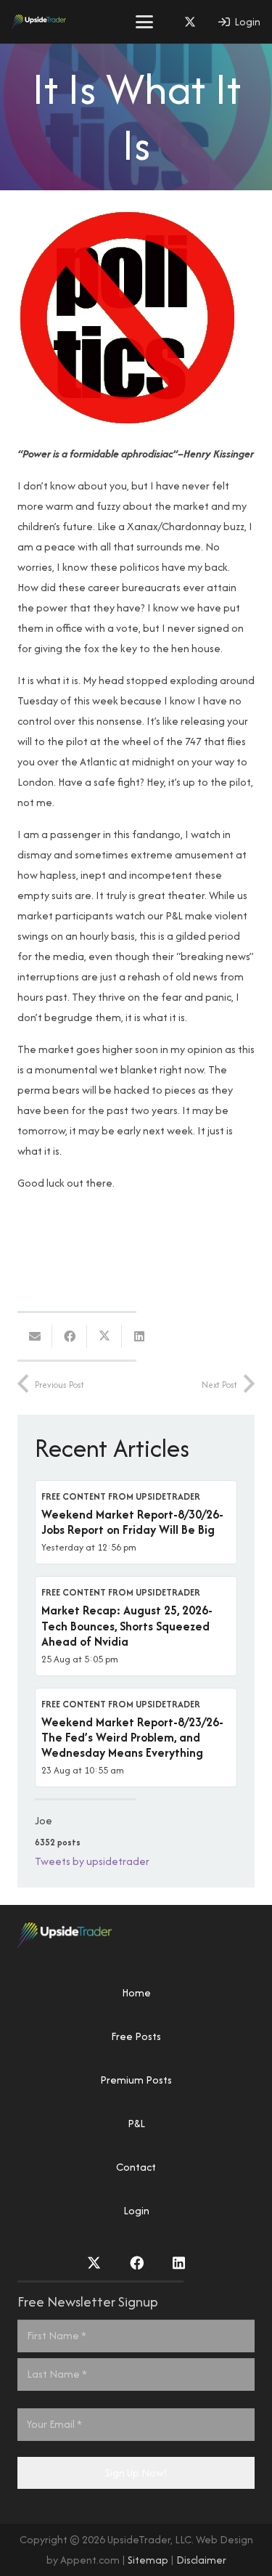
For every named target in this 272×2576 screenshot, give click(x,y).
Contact (136, 2167)
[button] (144, 22)
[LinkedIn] (179, 2263)
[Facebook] (137, 2263)
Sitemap (148, 2560)
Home (136, 1992)
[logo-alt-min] (39, 22)
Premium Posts (136, 2080)
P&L (136, 2123)
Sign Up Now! (136, 2473)
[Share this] (70, 1336)
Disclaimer (201, 2560)
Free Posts (136, 2036)
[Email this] (35, 1336)
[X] (190, 22)
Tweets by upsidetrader (92, 1861)
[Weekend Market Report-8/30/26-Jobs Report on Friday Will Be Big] (136, 1522)
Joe (44, 1820)
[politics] (126, 422)
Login (136, 2210)
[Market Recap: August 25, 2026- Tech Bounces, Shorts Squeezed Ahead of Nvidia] (136, 1626)
